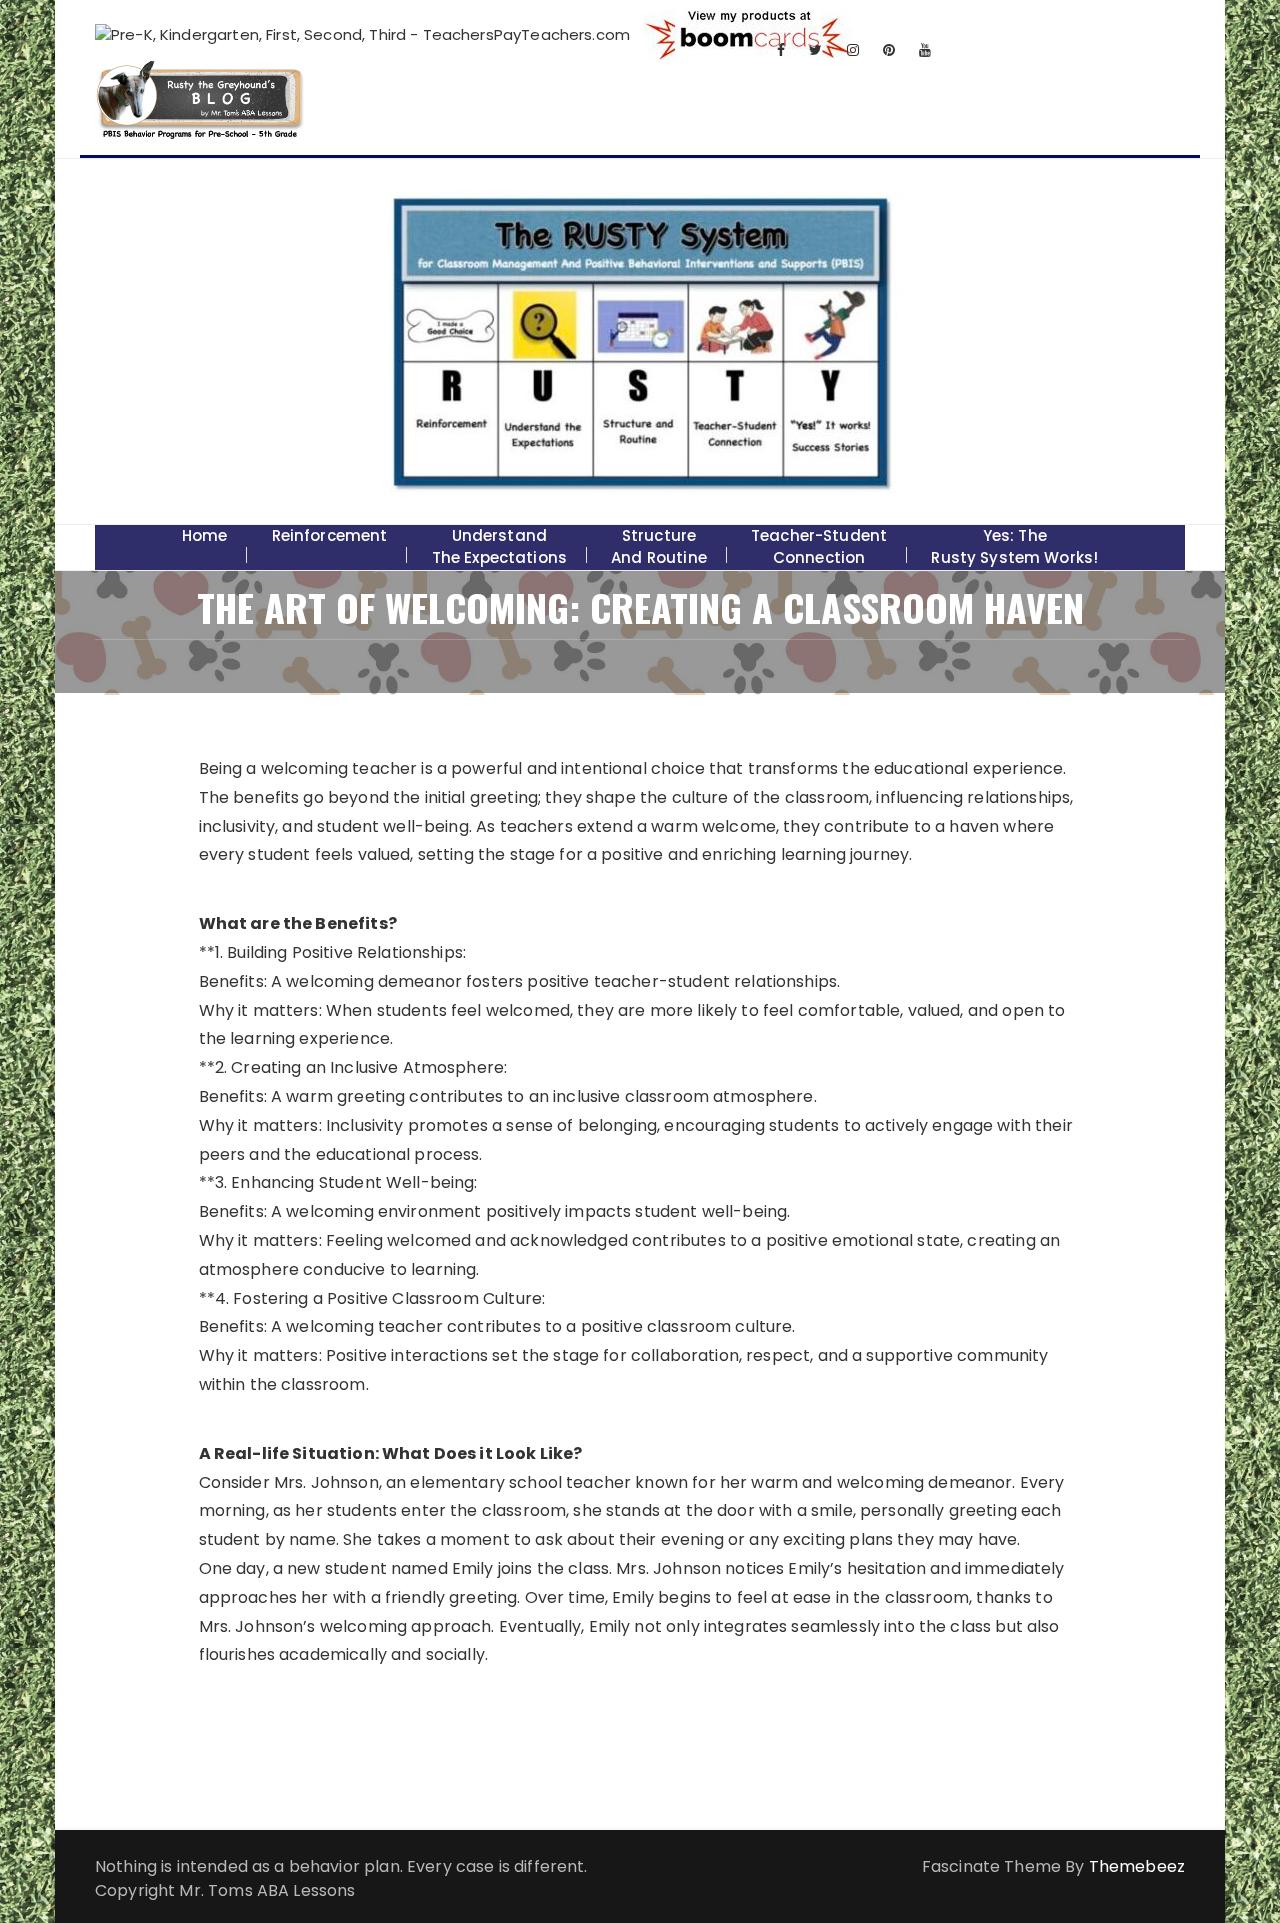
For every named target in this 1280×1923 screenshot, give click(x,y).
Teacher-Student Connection (819, 546)
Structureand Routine (659, 546)
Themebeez (1137, 1866)
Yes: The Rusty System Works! (1014, 546)
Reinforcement (330, 535)
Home (205, 535)
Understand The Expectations (499, 546)
